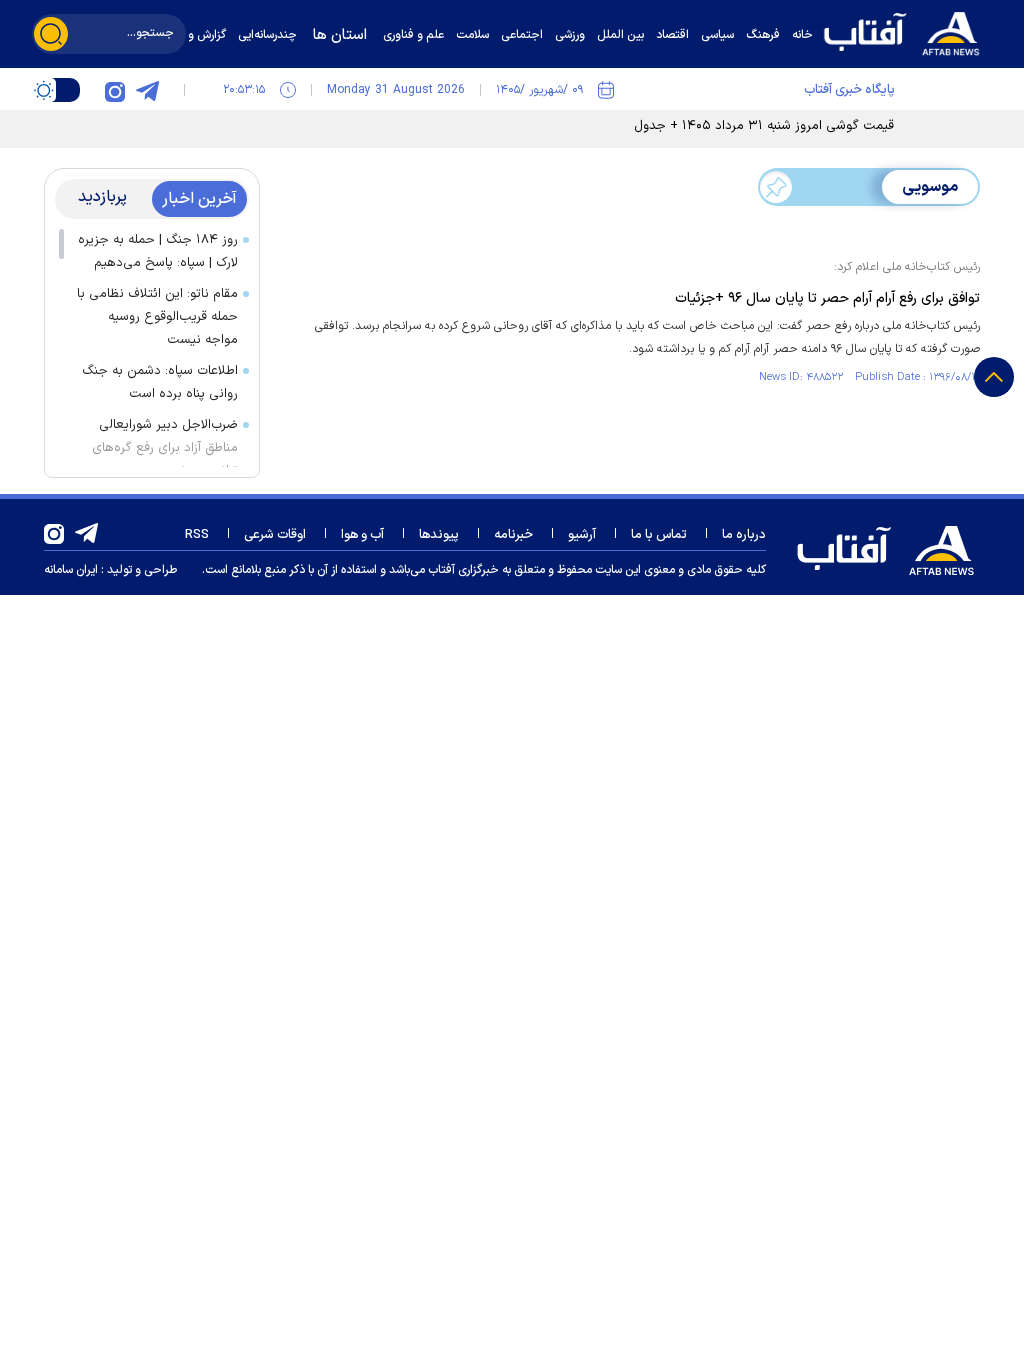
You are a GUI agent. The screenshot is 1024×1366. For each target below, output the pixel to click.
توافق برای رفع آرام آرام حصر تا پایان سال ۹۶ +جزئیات (827, 298)
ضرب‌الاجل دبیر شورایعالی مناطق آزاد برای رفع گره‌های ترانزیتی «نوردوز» (165, 448)
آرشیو (582, 535)
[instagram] (115, 90)
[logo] (907, 31)
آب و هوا (362, 535)
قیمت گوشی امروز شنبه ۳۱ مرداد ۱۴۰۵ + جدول (764, 126)
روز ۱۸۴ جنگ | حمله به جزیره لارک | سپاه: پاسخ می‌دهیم (158, 251)
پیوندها (439, 535)
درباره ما (744, 535)
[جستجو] (51, 34)
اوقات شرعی (275, 535)
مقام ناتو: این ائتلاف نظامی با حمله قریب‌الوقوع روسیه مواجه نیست (157, 317)
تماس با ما (659, 535)
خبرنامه (513, 535)
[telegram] (147, 90)
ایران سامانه (71, 570)
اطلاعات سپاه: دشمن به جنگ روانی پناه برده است (160, 382)
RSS (197, 535)
